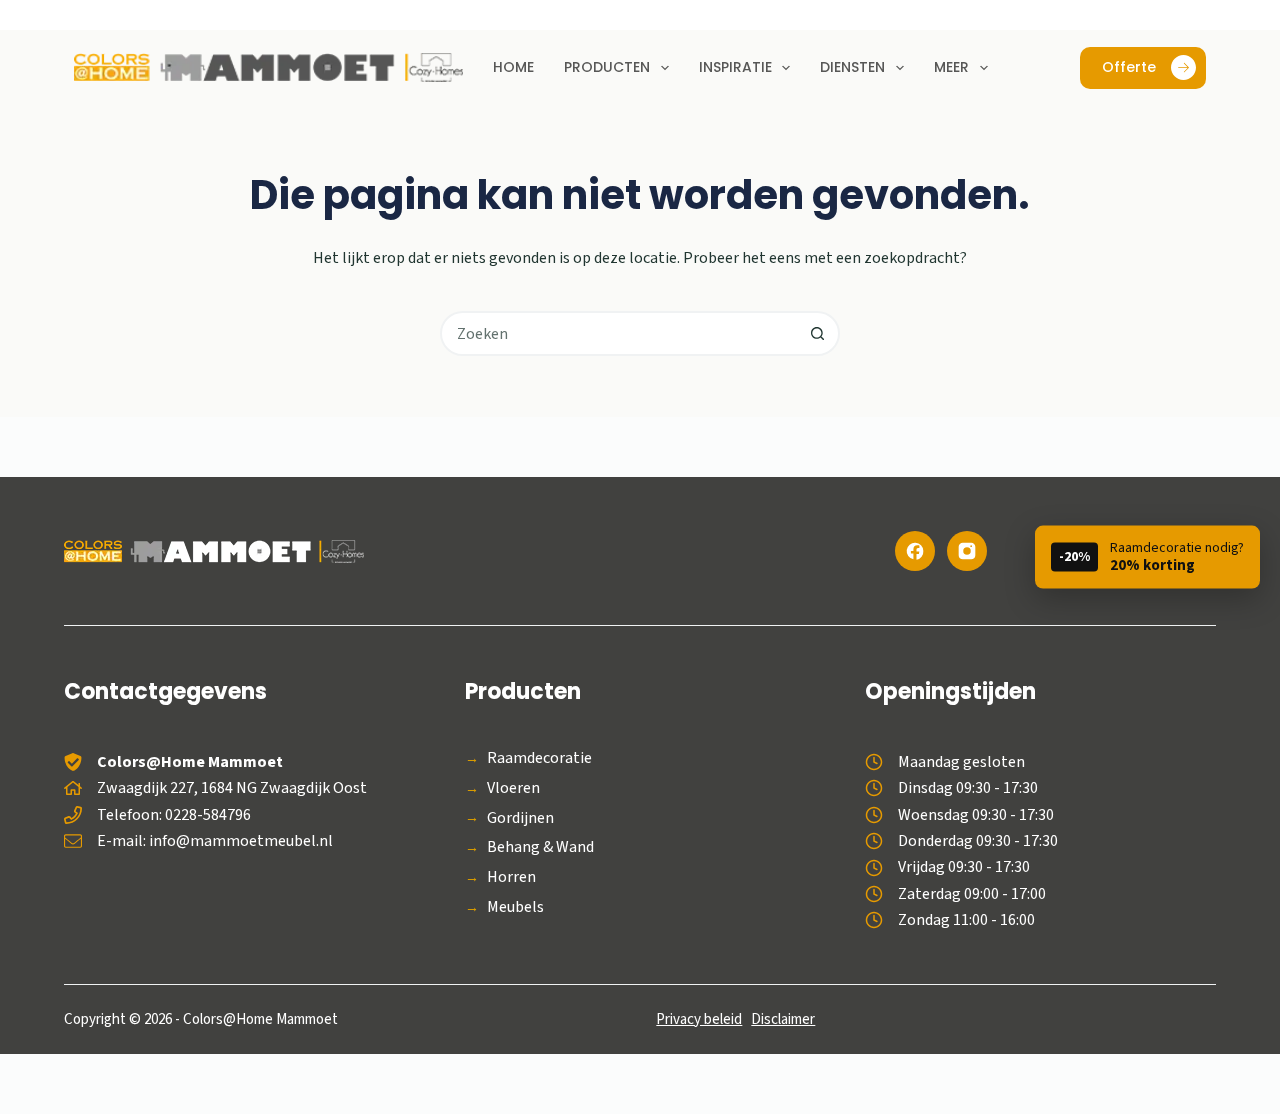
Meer (951, 67)
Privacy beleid (699, 1019)
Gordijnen (520, 818)
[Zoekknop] (817, 333)
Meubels (515, 907)
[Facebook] (915, 551)
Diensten (852, 67)
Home (513, 67)
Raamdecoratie (539, 758)
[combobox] (619, 333)
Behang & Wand (540, 847)
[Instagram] (967, 551)
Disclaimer (783, 1019)
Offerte (1129, 67)
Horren (511, 877)
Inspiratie (735, 67)
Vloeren (513, 788)
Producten (607, 67)
